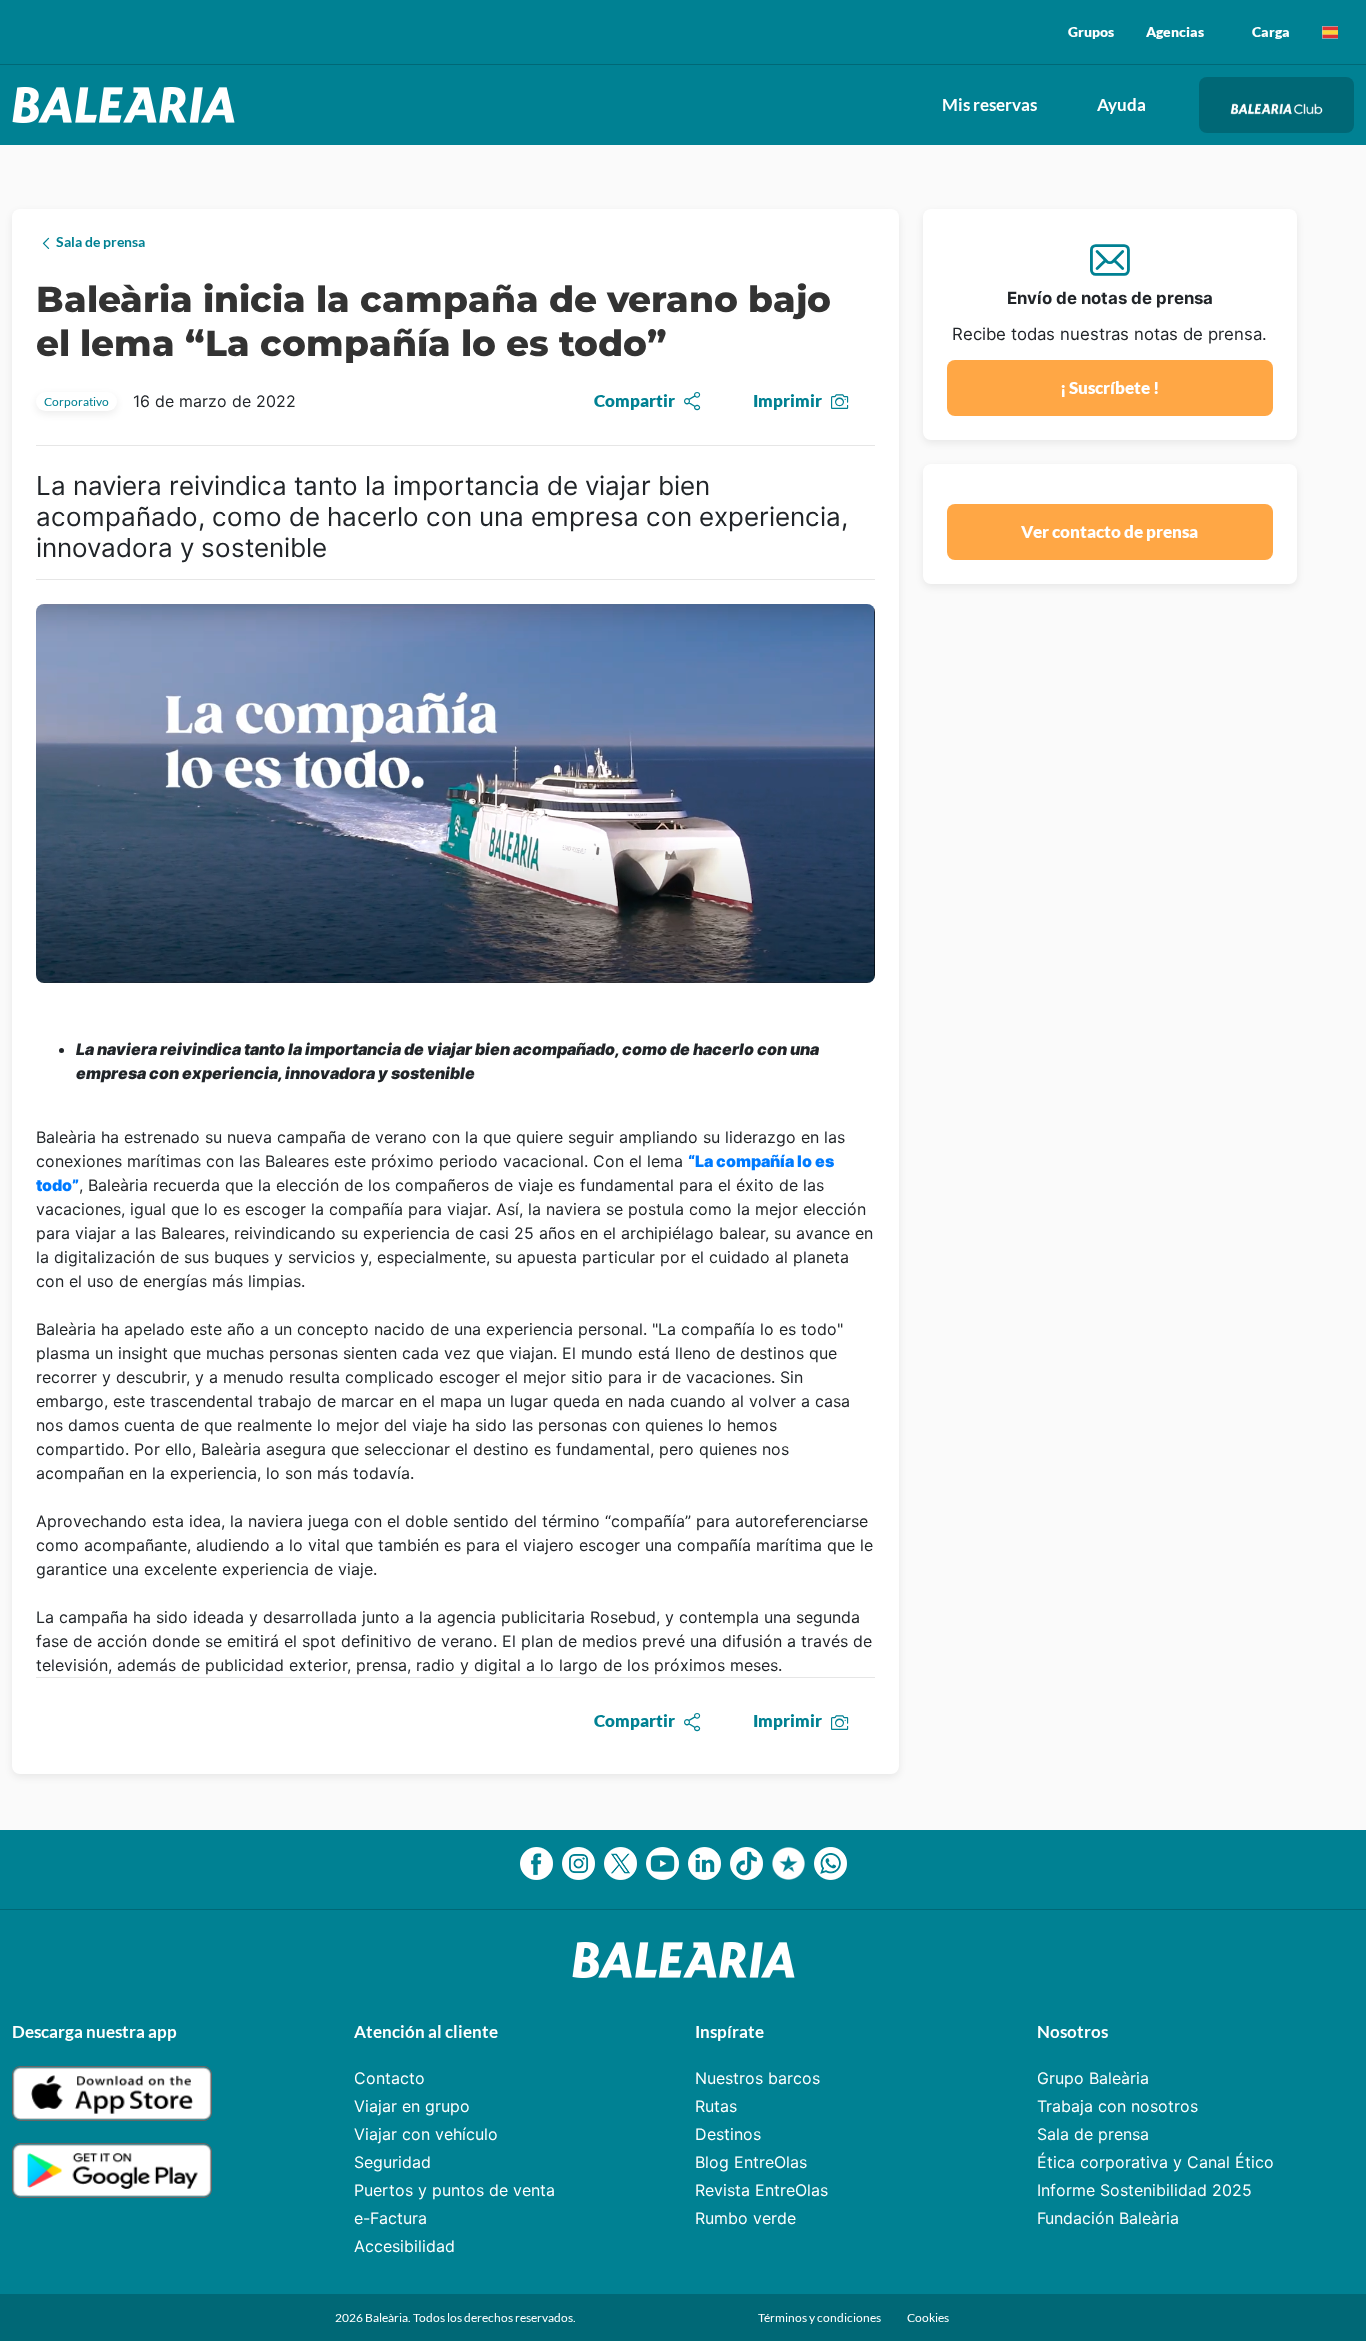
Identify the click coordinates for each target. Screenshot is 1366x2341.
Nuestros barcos (757, 2078)
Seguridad (392, 2162)
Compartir (634, 400)
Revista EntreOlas (761, 2190)
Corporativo (76, 401)
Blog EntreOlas (751, 2162)
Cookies (928, 2317)
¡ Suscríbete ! (1109, 387)
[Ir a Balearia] (128, 105)
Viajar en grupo (412, 2106)
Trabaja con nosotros (1117, 2106)
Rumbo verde (745, 2218)
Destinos (728, 2134)
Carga (1271, 31)
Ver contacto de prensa (1109, 531)
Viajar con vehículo (426, 2134)
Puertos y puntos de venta (454, 2190)
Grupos (1091, 31)
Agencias (1175, 31)
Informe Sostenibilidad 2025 (1144, 2190)
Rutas (716, 2106)
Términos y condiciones (820, 2317)
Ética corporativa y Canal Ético (1155, 2162)
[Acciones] (1330, 32)
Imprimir (787, 400)
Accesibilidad (404, 2246)
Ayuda (1121, 104)
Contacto (389, 2078)
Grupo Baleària (1093, 2078)
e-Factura (390, 2218)
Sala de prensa (1093, 2134)
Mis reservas (989, 104)
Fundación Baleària (1108, 2218)
